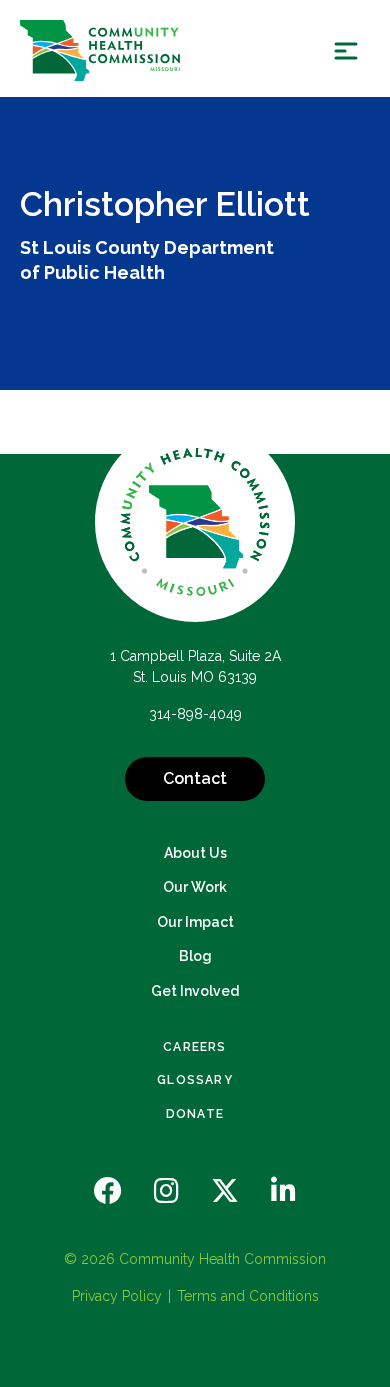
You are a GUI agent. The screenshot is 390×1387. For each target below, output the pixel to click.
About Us (195, 853)
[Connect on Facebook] (108, 1191)
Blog (195, 956)
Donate (195, 1114)
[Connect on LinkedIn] (283, 1191)
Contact (195, 778)
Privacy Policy (117, 1296)
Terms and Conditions (248, 1296)
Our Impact (195, 922)
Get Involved (195, 991)
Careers (194, 1047)
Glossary (195, 1080)
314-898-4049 (195, 714)
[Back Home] (100, 50)
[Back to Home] (195, 522)
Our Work (195, 887)
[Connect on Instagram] (166, 1191)
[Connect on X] (225, 1191)
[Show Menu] (346, 50)
